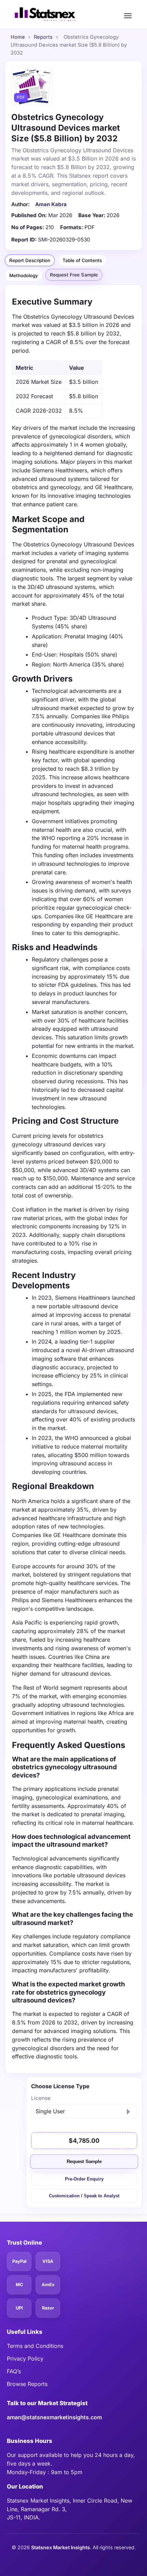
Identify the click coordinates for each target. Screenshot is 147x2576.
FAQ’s (14, 2371)
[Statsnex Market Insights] (45, 14)
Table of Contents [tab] (82, 260)
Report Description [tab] (30, 260)
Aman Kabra (51, 204)
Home (18, 37)
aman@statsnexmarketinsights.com (54, 2417)
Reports (43, 37)
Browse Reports (27, 2384)
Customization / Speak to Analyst (84, 2196)
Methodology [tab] (24, 275)
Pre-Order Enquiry (84, 2179)
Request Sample (84, 2162)
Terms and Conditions (35, 2346)
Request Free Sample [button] (74, 275)
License (41, 2098)
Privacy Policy (25, 2359)
